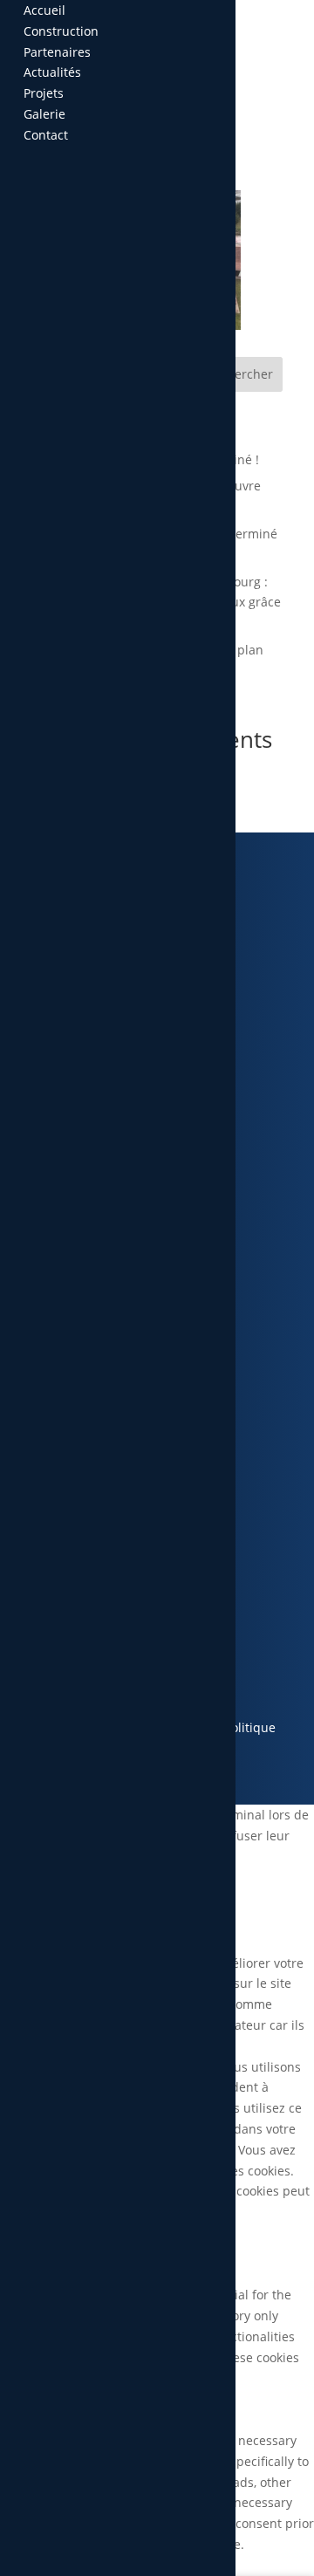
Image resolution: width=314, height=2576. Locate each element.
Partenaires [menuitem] (57, 52)
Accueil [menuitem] (44, 10)
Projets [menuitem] (44, 93)
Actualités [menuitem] (52, 72)
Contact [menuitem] (46, 135)
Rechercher (239, 374)
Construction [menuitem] (61, 31)
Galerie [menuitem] (44, 114)
